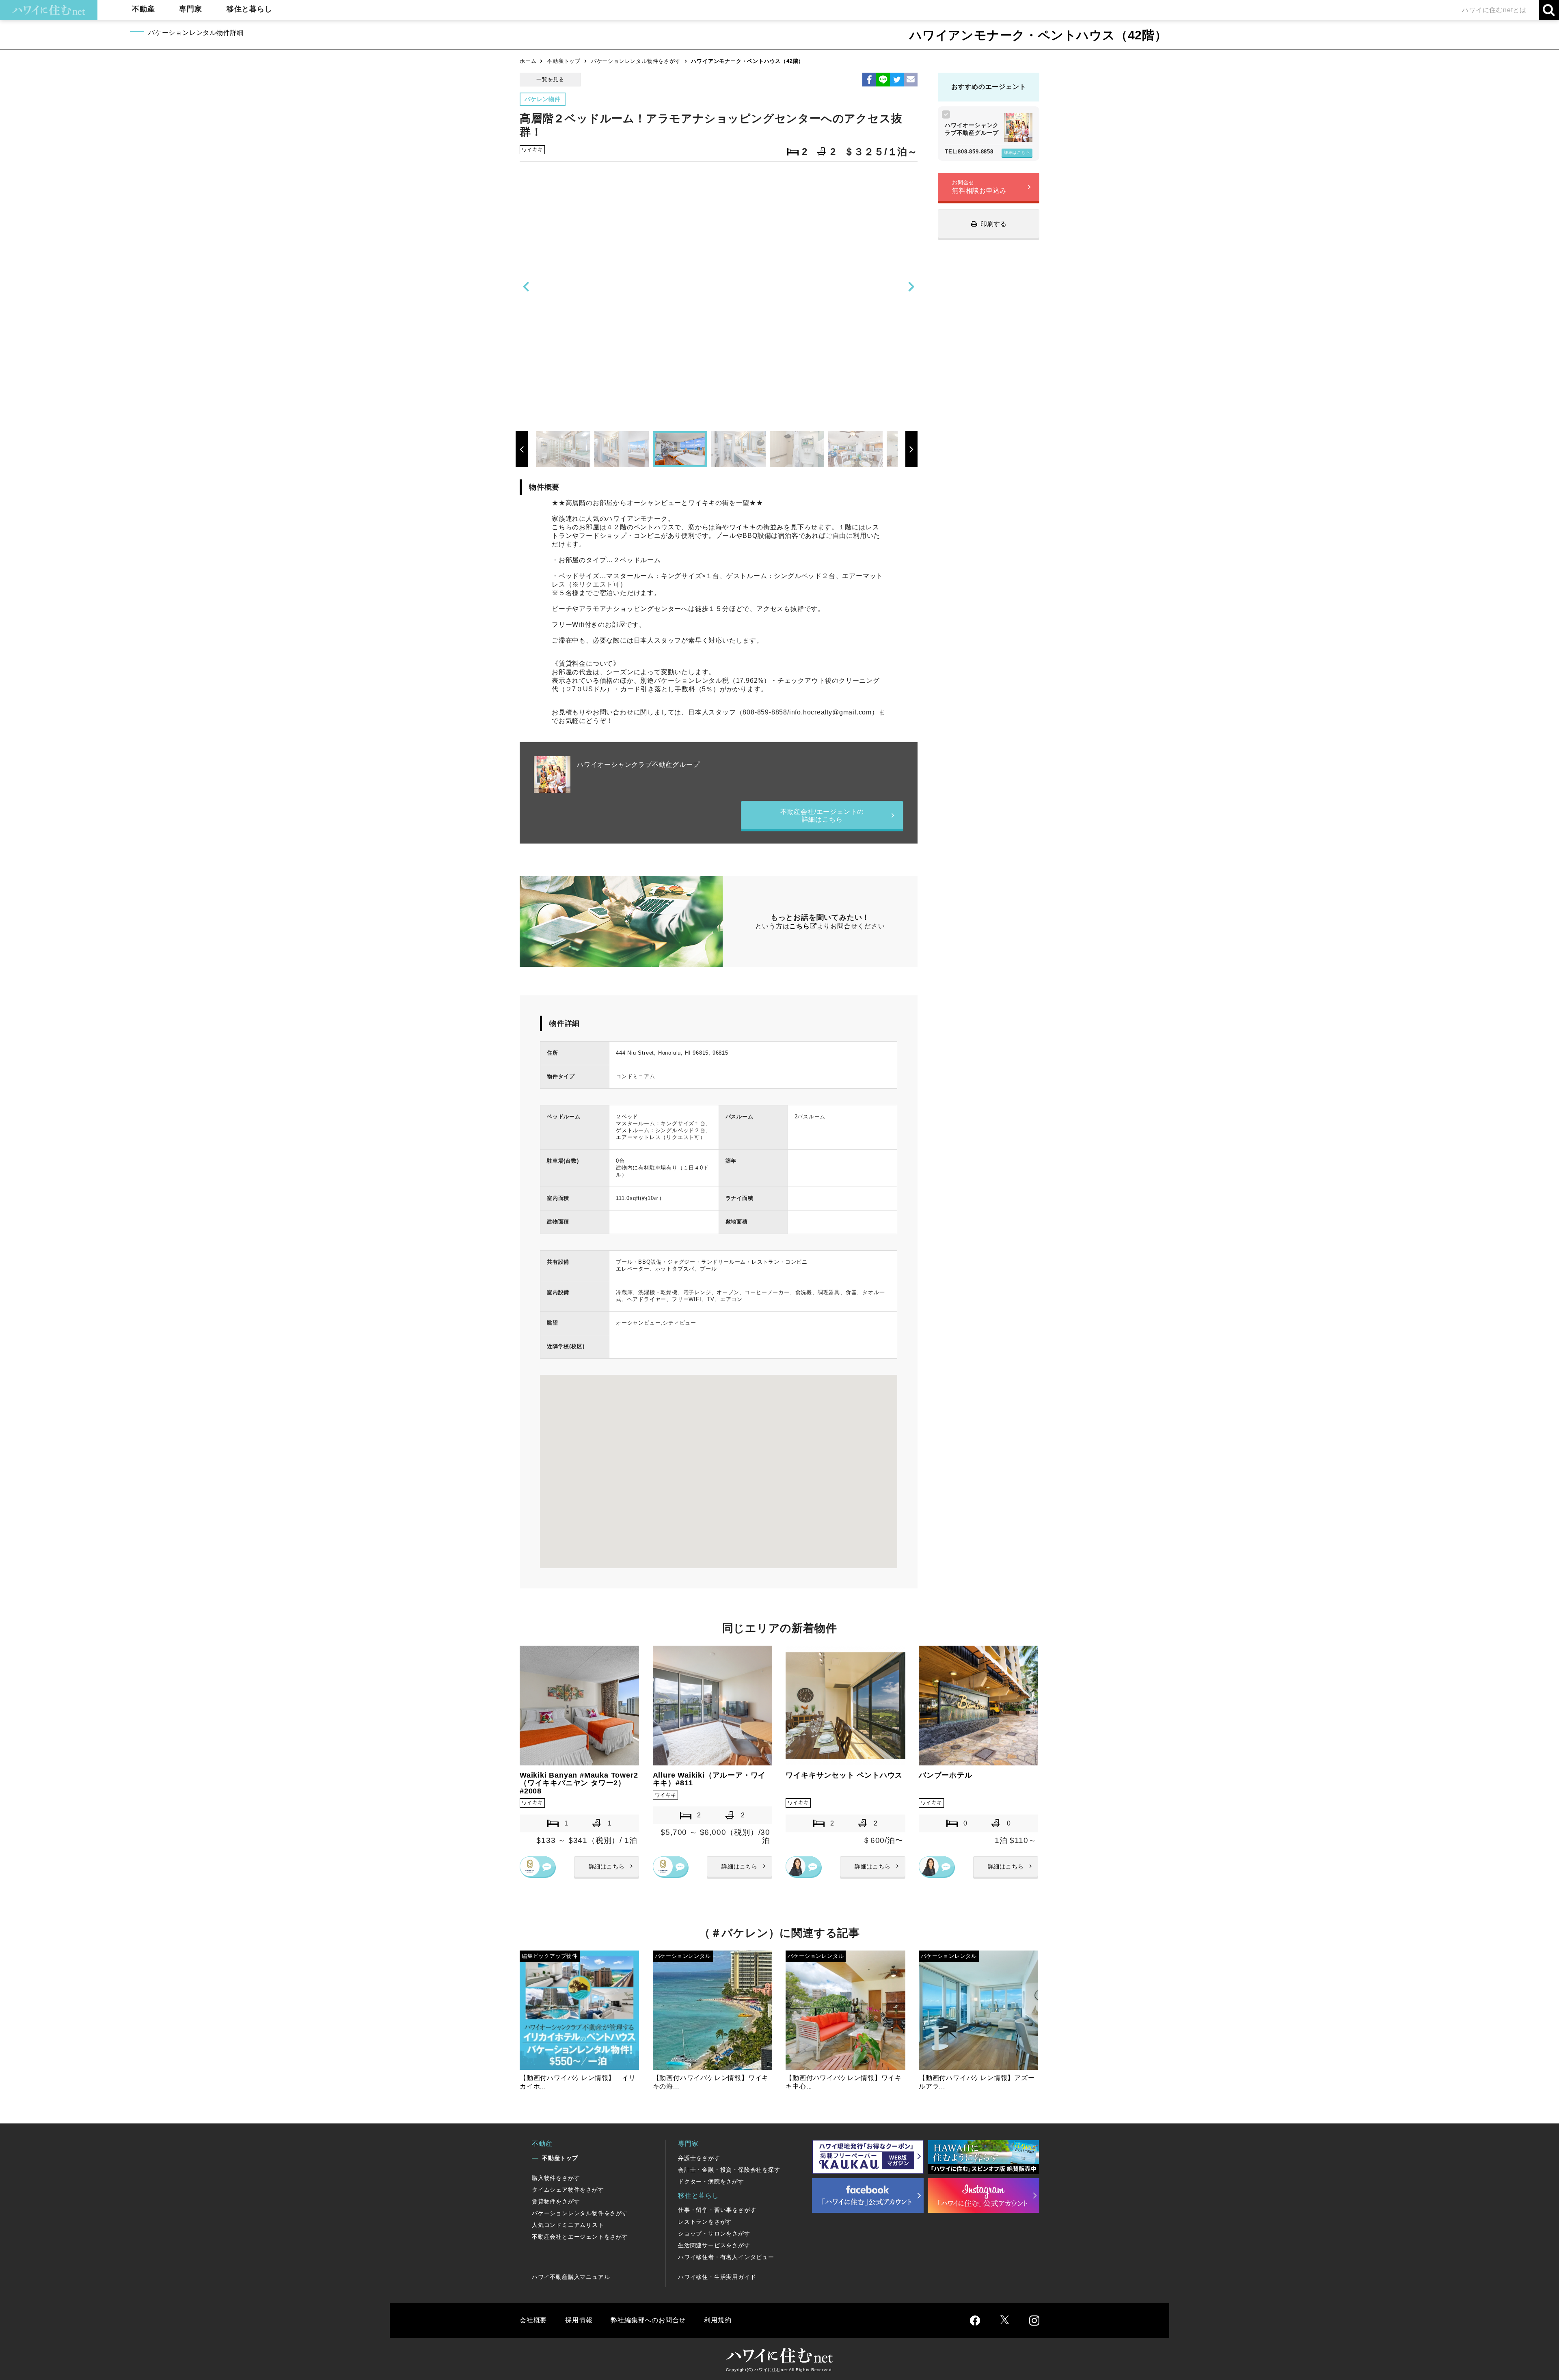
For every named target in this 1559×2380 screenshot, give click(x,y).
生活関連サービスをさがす (714, 2245)
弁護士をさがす (699, 2158)
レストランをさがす (705, 2222)
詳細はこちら (1017, 152)
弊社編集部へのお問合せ (648, 2320)
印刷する (993, 224)
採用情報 (579, 2320)
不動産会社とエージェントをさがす (580, 2237)
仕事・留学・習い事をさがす (717, 2210)
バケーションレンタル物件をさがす (636, 61)
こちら (799, 926)
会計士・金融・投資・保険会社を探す (729, 2170)
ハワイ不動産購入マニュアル (571, 2277)
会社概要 (533, 2320)
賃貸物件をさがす (556, 2201)
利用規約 (718, 2320)
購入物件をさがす (556, 2178)
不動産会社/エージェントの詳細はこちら (822, 816)
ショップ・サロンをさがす (714, 2233)
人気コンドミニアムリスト (568, 2225)
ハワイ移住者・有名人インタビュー (726, 2257)
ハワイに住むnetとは (1494, 10)
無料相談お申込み (979, 187)
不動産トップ (564, 61)
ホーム (528, 61)
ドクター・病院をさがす (711, 2181)
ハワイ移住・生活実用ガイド (717, 2277)
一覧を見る (550, 79)
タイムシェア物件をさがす (568, 2190)
